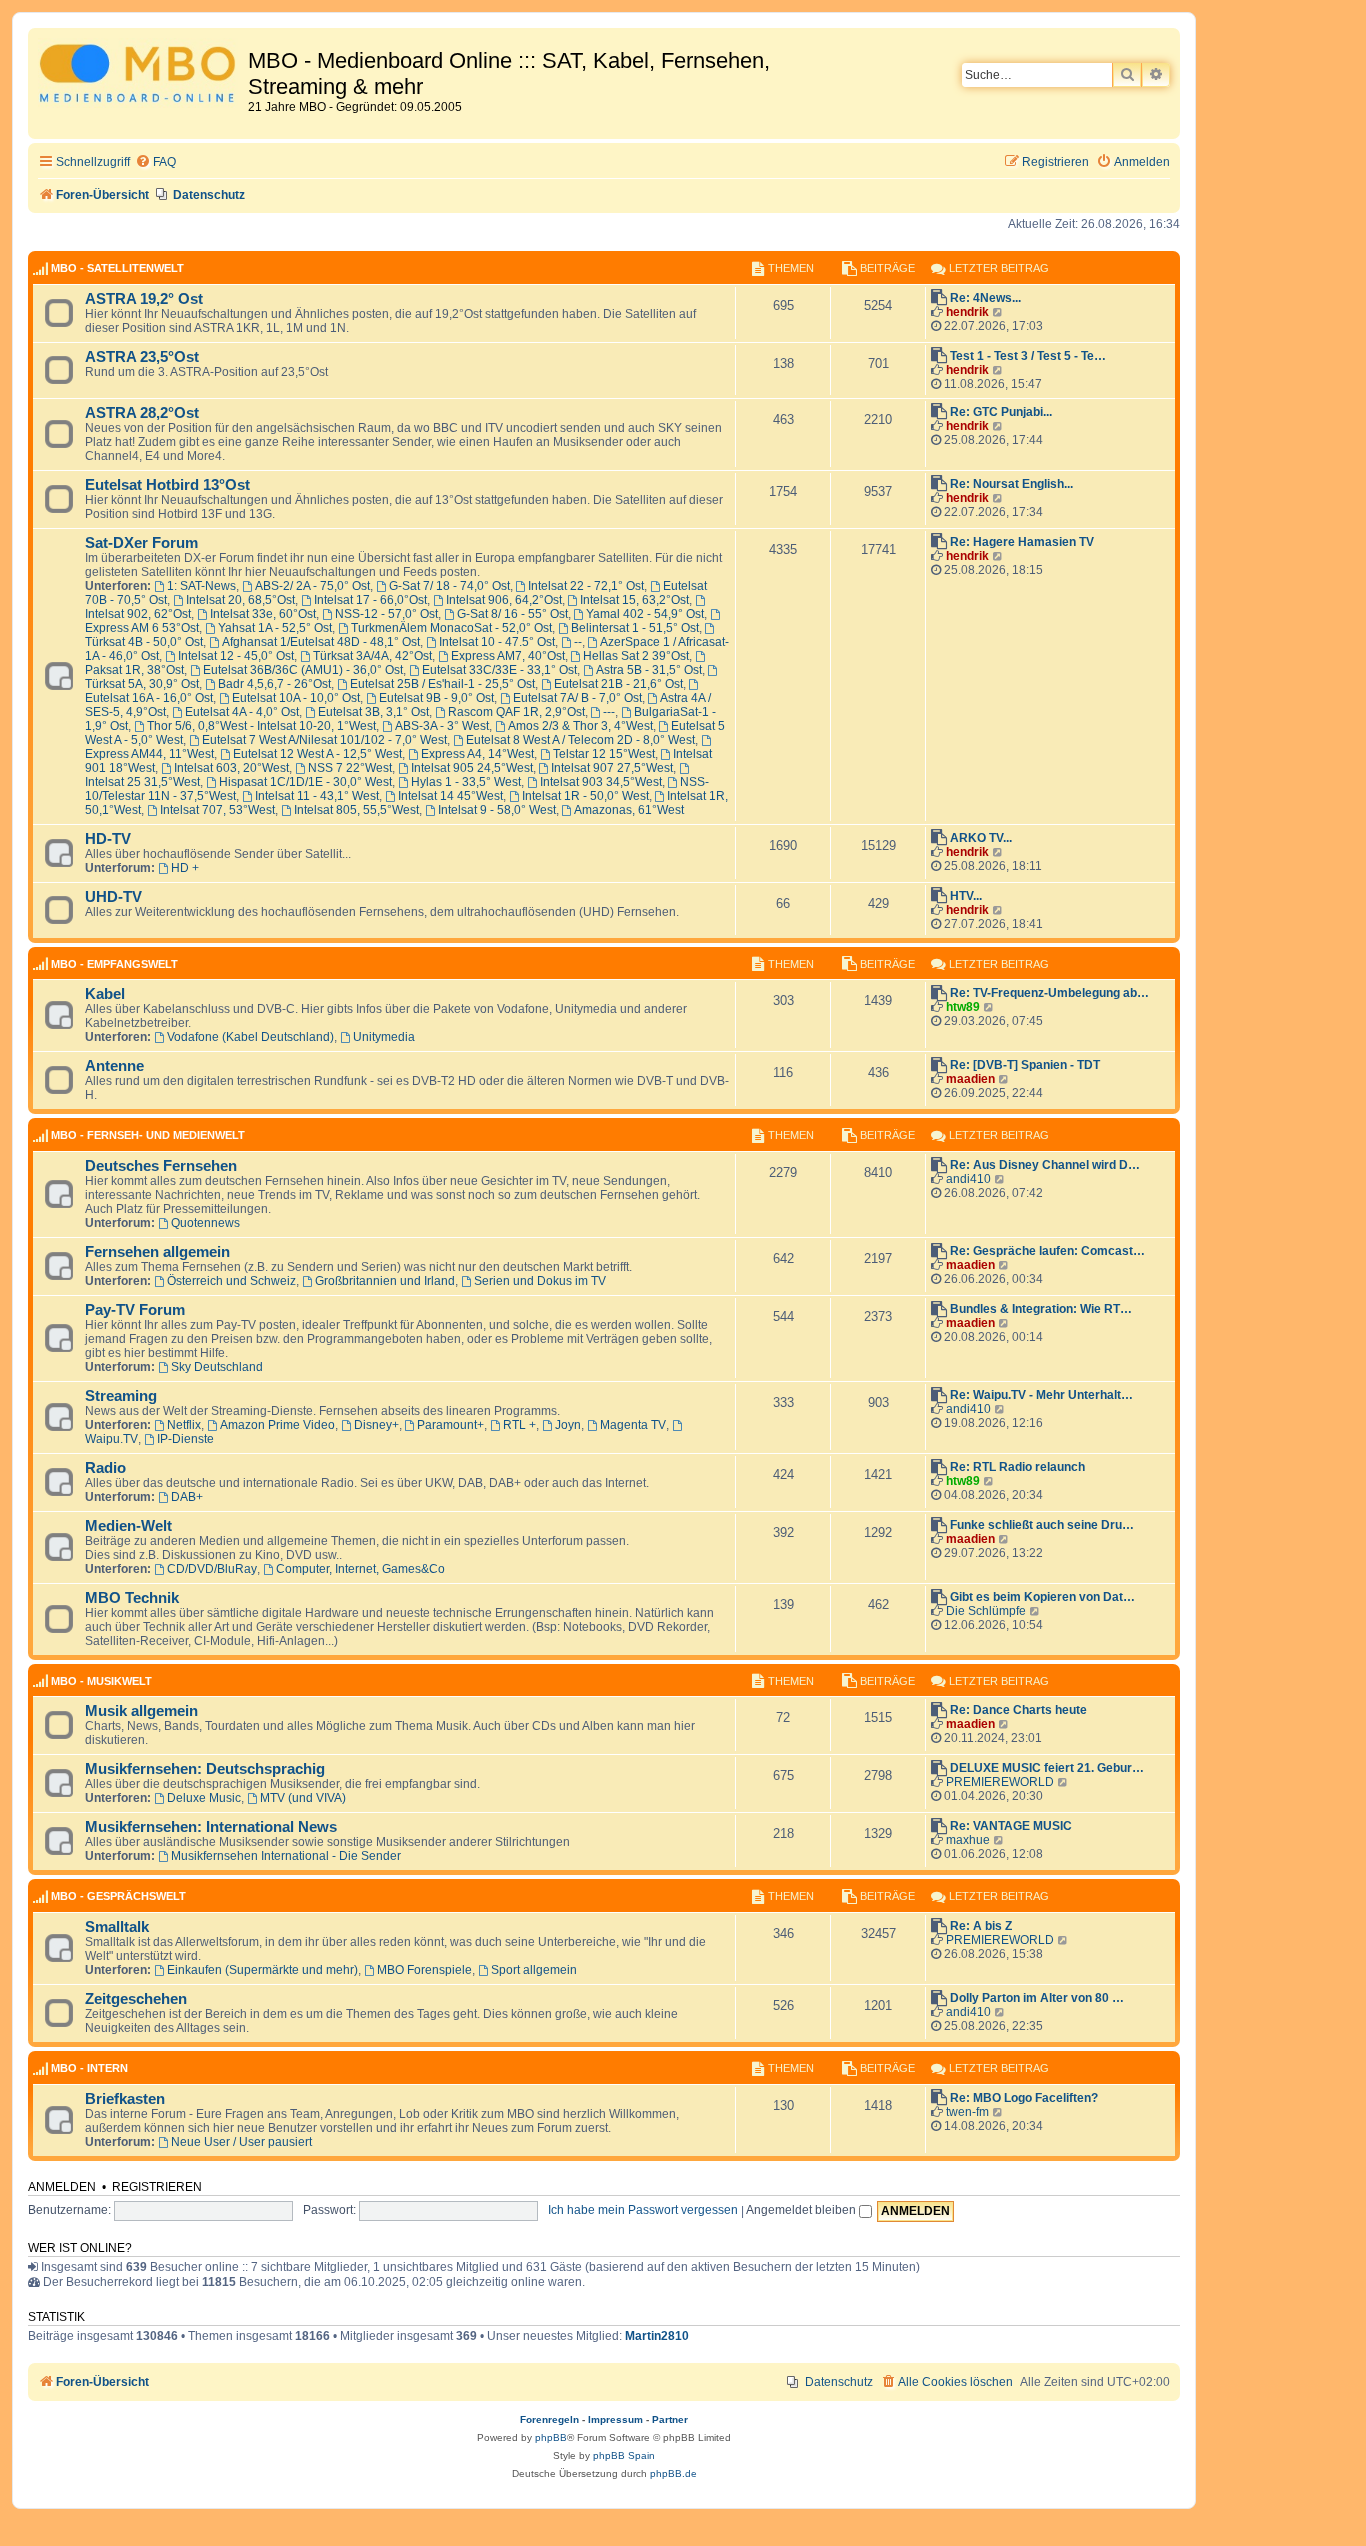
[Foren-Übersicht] (140, 76)
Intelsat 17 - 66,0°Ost (370, 600)
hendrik (967, 312)
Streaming (121, 1396)
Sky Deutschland (217, 1367)
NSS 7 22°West (350, 768)
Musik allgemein (141, 1711)
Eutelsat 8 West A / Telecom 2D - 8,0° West (580, 740)
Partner (670, 2419)
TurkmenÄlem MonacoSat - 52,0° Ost (451, 628)
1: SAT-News (201, 586)
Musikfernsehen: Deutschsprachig (205, 1769)
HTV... (966, 896)
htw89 (963, 1007)
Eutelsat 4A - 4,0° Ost (242, 712)
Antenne (114, 1066)
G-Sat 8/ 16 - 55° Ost (512, 614)
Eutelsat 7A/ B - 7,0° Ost (577, 698)
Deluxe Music (204, 1798)
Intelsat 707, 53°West (217, 810)
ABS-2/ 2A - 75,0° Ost (312, 586)
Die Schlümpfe (986, 1611)
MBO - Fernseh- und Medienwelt (148, 1135)
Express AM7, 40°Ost (508, 656)
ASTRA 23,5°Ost (142, 357)
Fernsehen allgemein (157, 1252)
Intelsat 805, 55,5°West (356, 810)
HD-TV (108, 839)
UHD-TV (113, 897)
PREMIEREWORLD (1000, 1782)
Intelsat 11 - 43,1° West (317, 796)
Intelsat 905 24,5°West (472, 768)
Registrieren (157, 2187)
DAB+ (187, 1497)
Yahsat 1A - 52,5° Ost (275, 628)
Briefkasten (125, 2099)
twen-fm (967, 2112)
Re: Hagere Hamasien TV (1022, 542)
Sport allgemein (534, 1970)
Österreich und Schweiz (231, 1281)
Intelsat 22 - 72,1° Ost (586, 586)
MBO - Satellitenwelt (117, 268)
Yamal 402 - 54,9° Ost (645, 614)
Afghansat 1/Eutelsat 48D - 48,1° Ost (321, 642)
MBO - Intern (89, 2068)
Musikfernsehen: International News (211, 1827)
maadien (970, 1079)
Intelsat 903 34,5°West (601, 782)
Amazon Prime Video (277, 1425)
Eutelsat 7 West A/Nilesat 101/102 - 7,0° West (324, 740)
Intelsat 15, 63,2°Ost (634, 600)
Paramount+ (450, 1425)
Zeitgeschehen (136, 1999)
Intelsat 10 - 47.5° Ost (497, 642)
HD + (185, 868)
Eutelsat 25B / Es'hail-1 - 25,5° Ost (442, 684)
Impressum (615, 2419)
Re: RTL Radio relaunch (1017, 1467)
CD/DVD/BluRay (212, 1569)
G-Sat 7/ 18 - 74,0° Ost (449, 586)
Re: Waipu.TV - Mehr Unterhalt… (1041, 1395)
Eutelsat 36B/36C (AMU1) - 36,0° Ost (303, 670)
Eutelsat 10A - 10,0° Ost (296, 698)
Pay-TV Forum (135, 1310)
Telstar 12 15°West (604, 754)
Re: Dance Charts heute (1018, 1710)
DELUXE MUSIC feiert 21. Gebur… (1047, 1768)
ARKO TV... (981, 838)
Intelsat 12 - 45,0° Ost (236, 656)
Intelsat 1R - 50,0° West (585, 796)
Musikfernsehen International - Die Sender (286, 1856)
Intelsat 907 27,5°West (612, 768)
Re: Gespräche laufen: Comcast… (1047, 1251)
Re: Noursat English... (1011, 484)
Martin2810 (657, 2336)
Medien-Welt (128, 1526)
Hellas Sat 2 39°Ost (636, 656)
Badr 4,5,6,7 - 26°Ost (274, 684)
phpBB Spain (624, 2455)
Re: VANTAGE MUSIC (1011, 1826)
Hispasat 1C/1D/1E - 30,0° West (305, 782)
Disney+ (376, 1425)
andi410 (968, 1179)
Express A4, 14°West (477, 754)
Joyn (568, 1425)
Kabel (105, 994)
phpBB (551, 2437)
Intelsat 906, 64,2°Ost (504, 600)
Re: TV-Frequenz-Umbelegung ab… (1049, 993)
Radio (105, 1468)
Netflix (184, 1425)
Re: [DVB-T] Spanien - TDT (1025, 1065)
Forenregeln (549, 2419)
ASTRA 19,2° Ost (144, 299)
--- (609, 712)
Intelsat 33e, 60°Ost (263, 614)
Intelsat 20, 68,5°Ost (240, 600)
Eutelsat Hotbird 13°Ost (167, 485)
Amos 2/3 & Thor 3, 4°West (580, 726)
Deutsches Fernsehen (161, 1166)
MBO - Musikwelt (101, 1681)
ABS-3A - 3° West (442, 726)
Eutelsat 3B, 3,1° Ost (373, 712)
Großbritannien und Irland (385, 1281)
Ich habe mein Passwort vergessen (643, 2210)
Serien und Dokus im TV (540, 1281)
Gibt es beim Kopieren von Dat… (1042, 1597)
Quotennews (205, 1223)
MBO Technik (132, 1598)
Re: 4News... (985, 298)
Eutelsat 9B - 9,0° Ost (436, 698)
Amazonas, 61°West (629, 810)
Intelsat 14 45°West (450, 796)
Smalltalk (117, 1927)
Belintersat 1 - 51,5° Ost (635, 628)
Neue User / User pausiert (241, 2142)
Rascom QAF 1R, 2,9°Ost (516, 712)
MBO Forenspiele (424, 1970)
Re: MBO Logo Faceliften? (1024, 2098)
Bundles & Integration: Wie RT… (1041, 1309)
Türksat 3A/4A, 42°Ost (372, 656)
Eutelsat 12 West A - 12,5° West (317, 754)
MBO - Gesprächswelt (118, 1896)
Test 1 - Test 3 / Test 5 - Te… (1028, 356)
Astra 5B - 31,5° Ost (649, 670)
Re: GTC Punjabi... (1001, 412)
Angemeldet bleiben (802, 2210)
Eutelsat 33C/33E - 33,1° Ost (499, 670)
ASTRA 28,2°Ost (142, 413)
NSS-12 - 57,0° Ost (386, 614)
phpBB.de (673, 2473)
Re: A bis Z (981, 1926)
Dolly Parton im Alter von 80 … (1037, 1998)
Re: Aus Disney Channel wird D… (1045, 1165)
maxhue (968, 1840)
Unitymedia (384, 1037)
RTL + (519, 1425)
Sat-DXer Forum (141, 543)
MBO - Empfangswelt (114, 964)
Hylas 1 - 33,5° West (466, 782)
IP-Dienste (185, 1439)
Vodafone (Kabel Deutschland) (250, 1037)
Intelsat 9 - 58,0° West (497, 810)
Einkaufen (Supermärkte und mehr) (262, 1970)
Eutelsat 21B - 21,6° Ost (618, 684)
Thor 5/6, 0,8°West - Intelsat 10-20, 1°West (261, 726)
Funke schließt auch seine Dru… (1042, 1525)
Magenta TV (633, 1425)
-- (578, 642)
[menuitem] (155, 162)
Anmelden (62, 2187)
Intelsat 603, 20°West (231, 768)
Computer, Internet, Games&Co (360, 1569)
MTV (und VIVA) (303, 1798)
